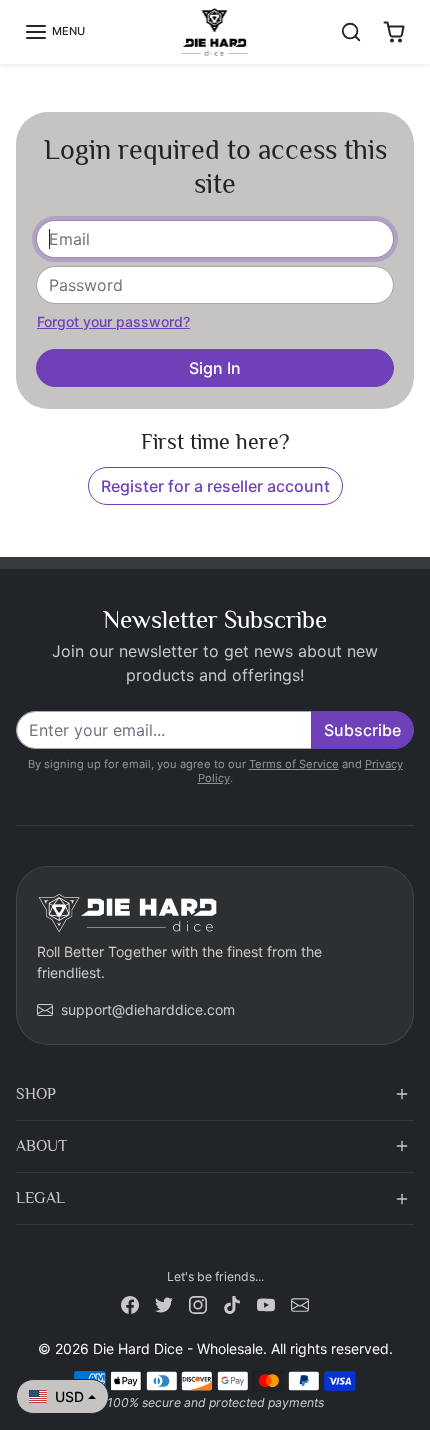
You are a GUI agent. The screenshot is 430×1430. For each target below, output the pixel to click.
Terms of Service (294, 764)
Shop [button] (36, 1094)
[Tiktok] (232, 1303)
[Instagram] (198, 1303)
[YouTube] (266, 1303)
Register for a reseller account (215, 486)
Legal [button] (40, 1198)
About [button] (41, 1146)
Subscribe (362, 730)
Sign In (215, 368)
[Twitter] (164, 1303)
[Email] (300, 1303)
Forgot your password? (113, 321)
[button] (54, 32)
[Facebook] (130, 1303)
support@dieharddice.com (148, 1009)
